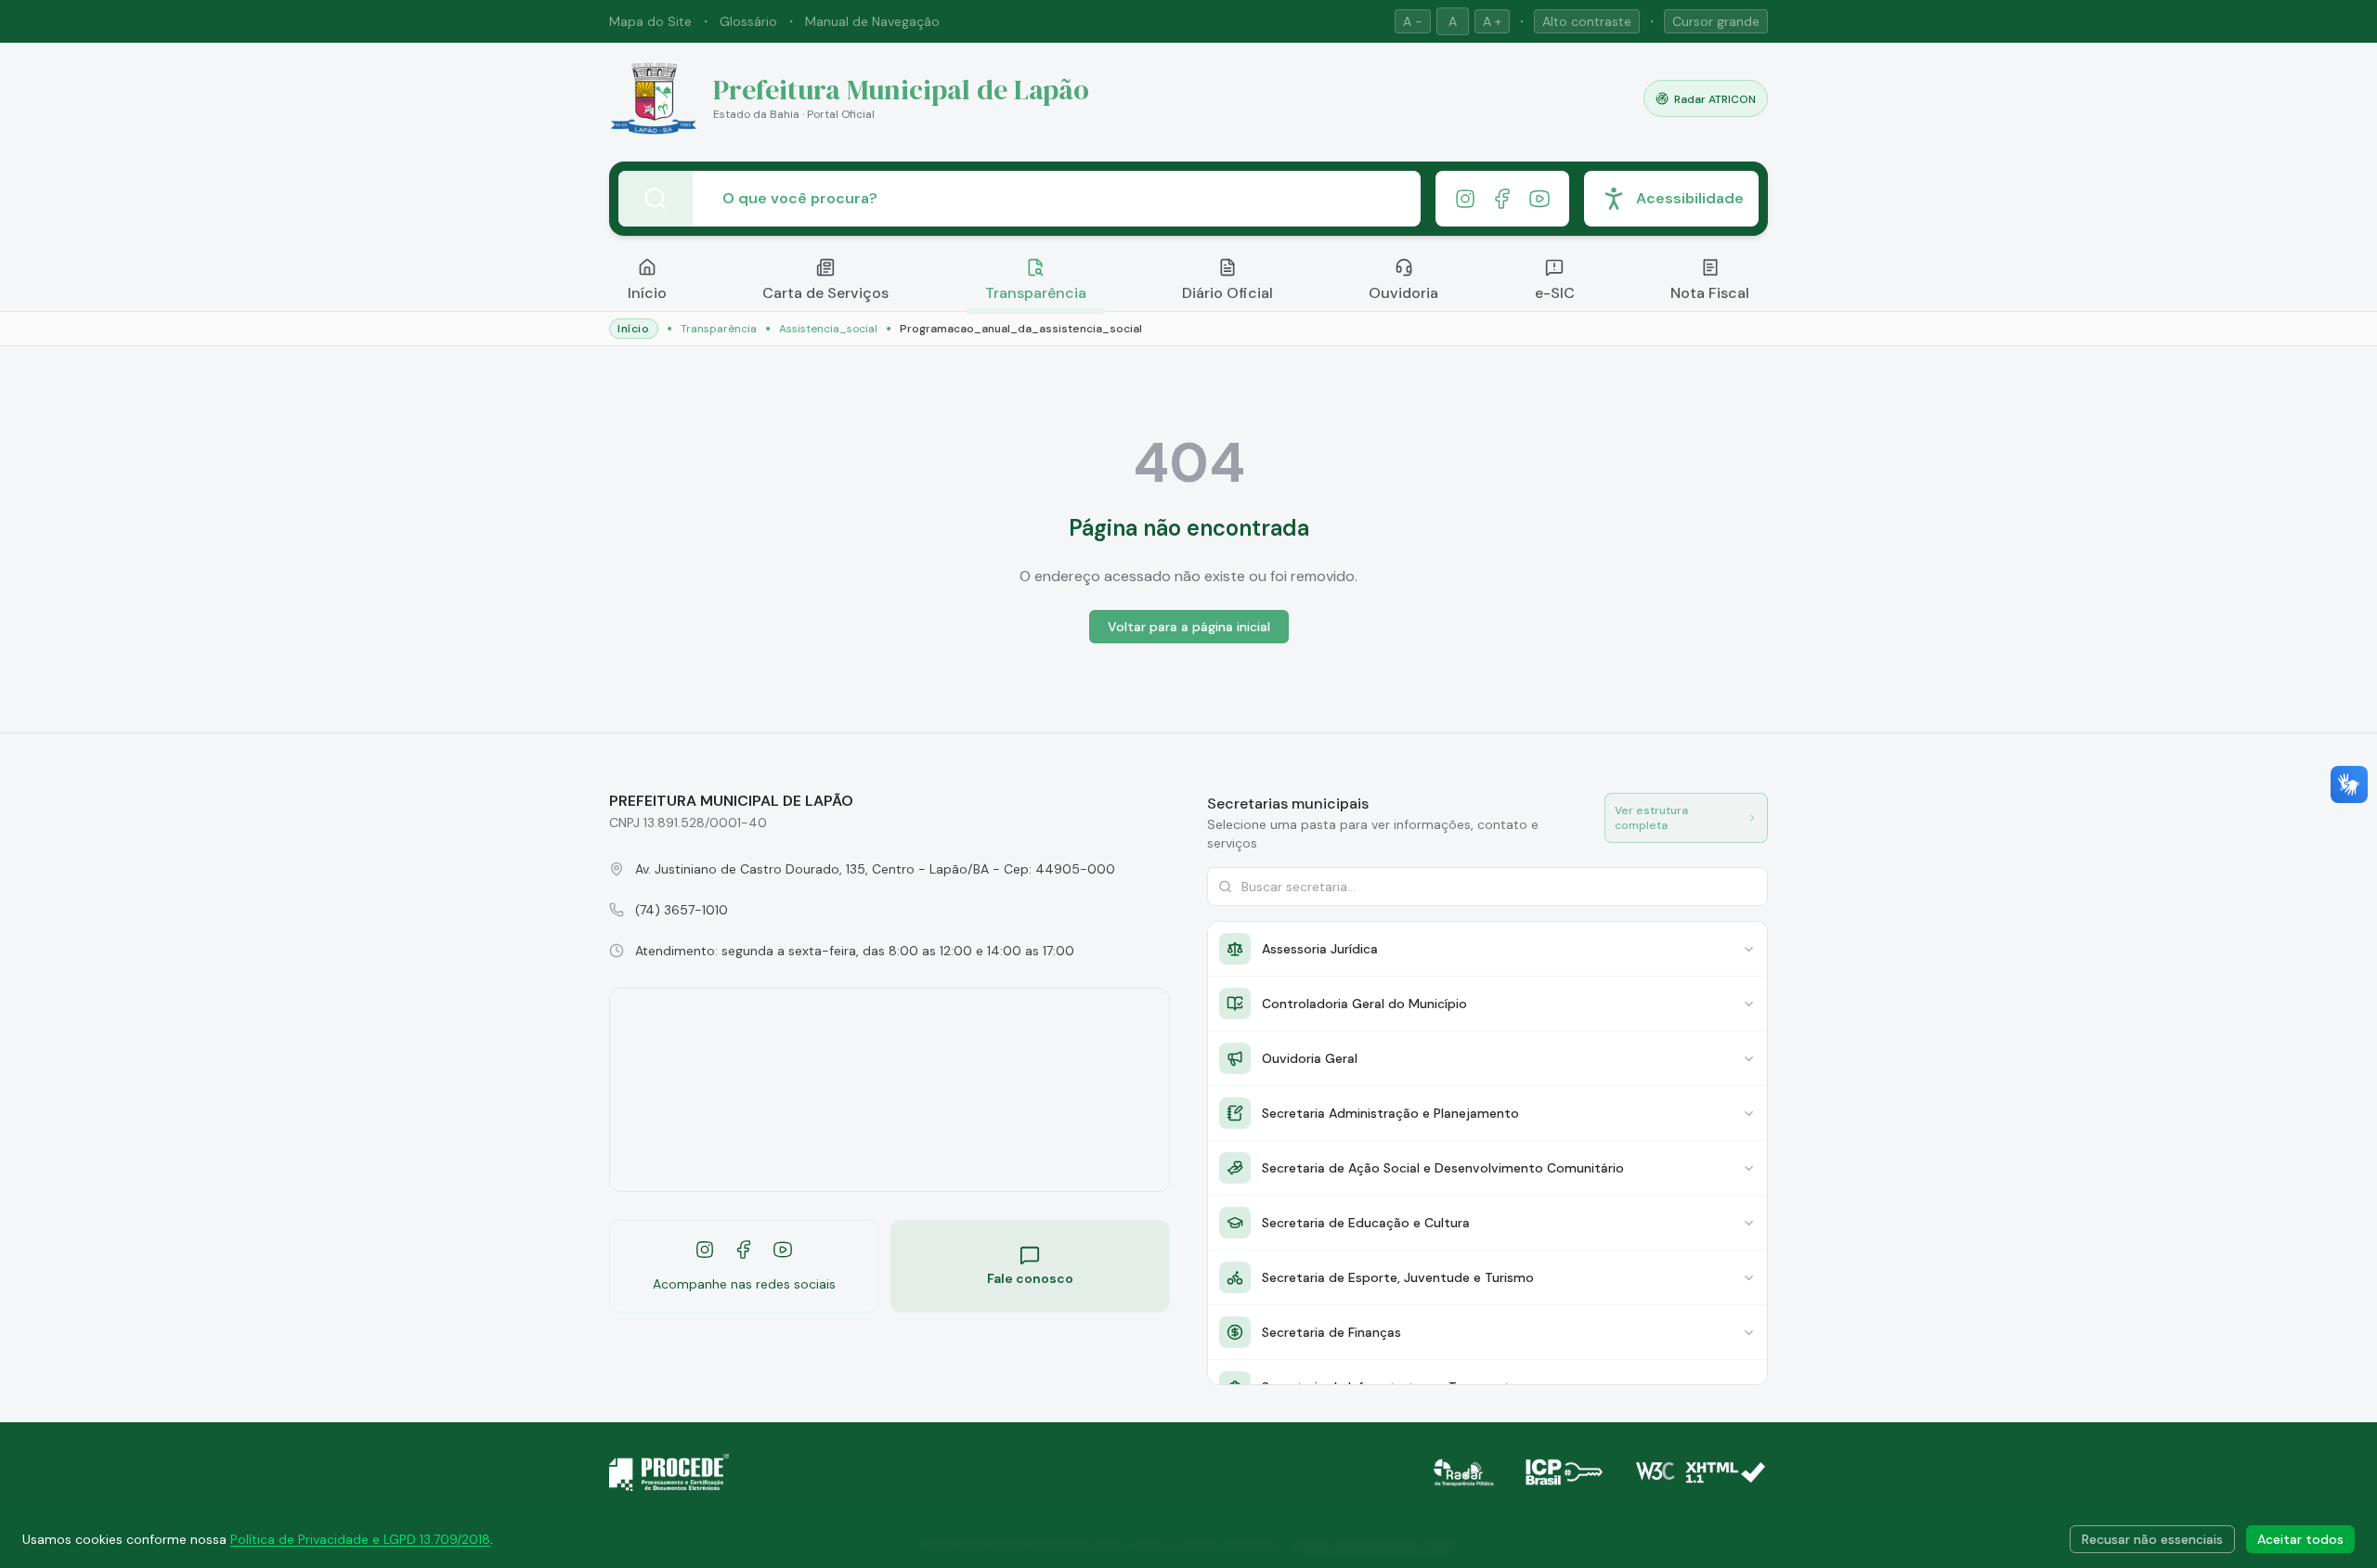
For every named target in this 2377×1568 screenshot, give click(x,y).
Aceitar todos (2300, 1539)
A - (1413, 21)
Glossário (748, 21)
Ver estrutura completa (1651, 818)
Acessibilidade (1690, 198)
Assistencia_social (828, 329)
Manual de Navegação (872, 21)
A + (1492, 21)
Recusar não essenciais (2152, 1539)
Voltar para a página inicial (1189, 627)
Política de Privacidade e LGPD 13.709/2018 (360, 1539)
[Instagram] (1465, 199)
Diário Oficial (1227, 293)
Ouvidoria (1403, 293)
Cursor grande (1716, 21)
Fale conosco (1030, 1278)
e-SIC (1555, 293)
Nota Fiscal (1710, 293)
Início (647, 293)
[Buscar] (656, 199)
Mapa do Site (650, 21)
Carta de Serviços (825, 293)
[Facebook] (1502, 199)
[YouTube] (1539, 199)
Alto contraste (1587, 21)
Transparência (1036, 293)
